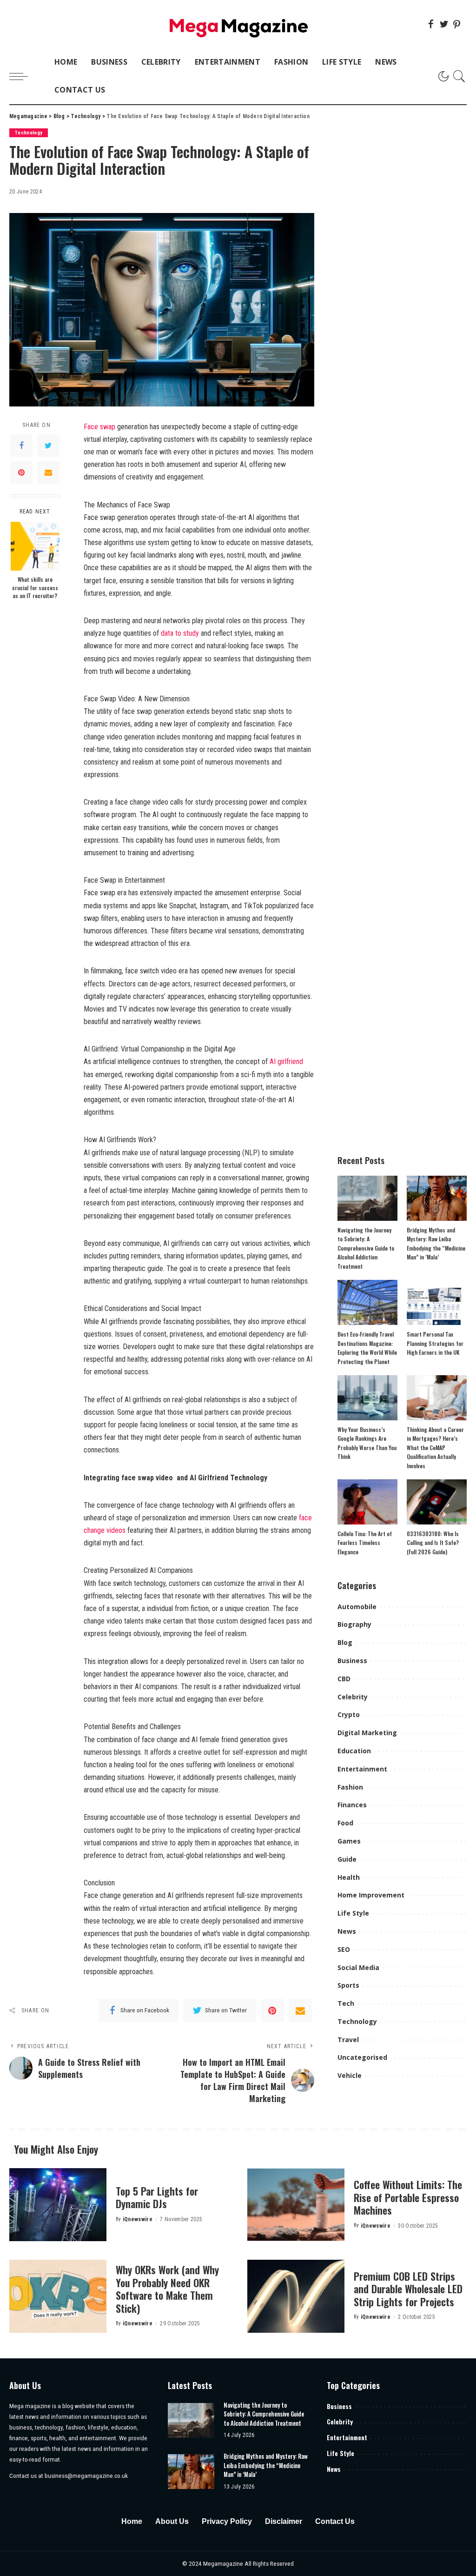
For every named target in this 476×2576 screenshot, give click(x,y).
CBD (344, 1679)
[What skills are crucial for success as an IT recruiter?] (35, 546)
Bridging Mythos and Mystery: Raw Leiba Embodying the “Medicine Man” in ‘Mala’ (266, 2465)
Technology (29, 133)
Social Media (358, 1967)
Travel (348, 2040)
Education (354, 1751)
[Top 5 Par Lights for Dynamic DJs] (58, 2205)
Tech (346, 2003)
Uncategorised (362, 2057)
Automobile (357, 1607)
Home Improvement (371, 1895)
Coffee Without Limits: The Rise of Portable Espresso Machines (408, 2197)
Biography (354, 1624)
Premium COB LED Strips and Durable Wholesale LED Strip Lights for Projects (408, 2289)
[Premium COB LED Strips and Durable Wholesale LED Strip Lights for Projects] (296, 2296)
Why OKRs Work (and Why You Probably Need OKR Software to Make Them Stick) (167, 2289)
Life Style (353, 1913)
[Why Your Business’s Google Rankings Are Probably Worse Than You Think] (367, 1398)
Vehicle (350, 2075)
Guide (347, 1859)
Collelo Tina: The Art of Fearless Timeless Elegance (365, 1543)
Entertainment (362, 1769)
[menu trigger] (23, 76)
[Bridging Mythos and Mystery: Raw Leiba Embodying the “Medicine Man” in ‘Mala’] (437, 1198)
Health (349, 1877)
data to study (180, 633)
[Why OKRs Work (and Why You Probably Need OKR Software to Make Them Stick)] (58, 2296)
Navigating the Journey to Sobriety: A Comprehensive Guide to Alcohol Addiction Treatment (366, 1248)
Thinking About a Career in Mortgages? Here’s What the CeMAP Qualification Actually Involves (435, 1448)
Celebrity (353, 1697)
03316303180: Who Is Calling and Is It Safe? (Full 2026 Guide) (433, 1543)
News (347, 1931)
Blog (345, 1642)
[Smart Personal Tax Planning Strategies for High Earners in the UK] (437, 1302)
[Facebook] (431, 24)
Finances (352, 1805)
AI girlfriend (286, 1062)
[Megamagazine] (238, 24)
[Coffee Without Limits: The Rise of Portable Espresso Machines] (296, 2205)
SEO (344, 1949)
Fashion (350, 1787)
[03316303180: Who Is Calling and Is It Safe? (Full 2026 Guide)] (437, 1502)
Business (352, 1661)
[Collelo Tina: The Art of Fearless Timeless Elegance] (367, 1502)
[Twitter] (444, 24)
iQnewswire (138, 2219)
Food (345, 1823)
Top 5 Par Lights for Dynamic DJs (157, 2197)
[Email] (48, 473)
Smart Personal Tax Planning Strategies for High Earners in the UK (435, 1343)
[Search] (459, 76)
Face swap (99, 427)
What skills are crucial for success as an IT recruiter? (35, 587)
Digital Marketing (367, 1733)
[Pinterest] (457, 24)
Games (349, 1841)
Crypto (349, 1714)
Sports (348, 1985)
